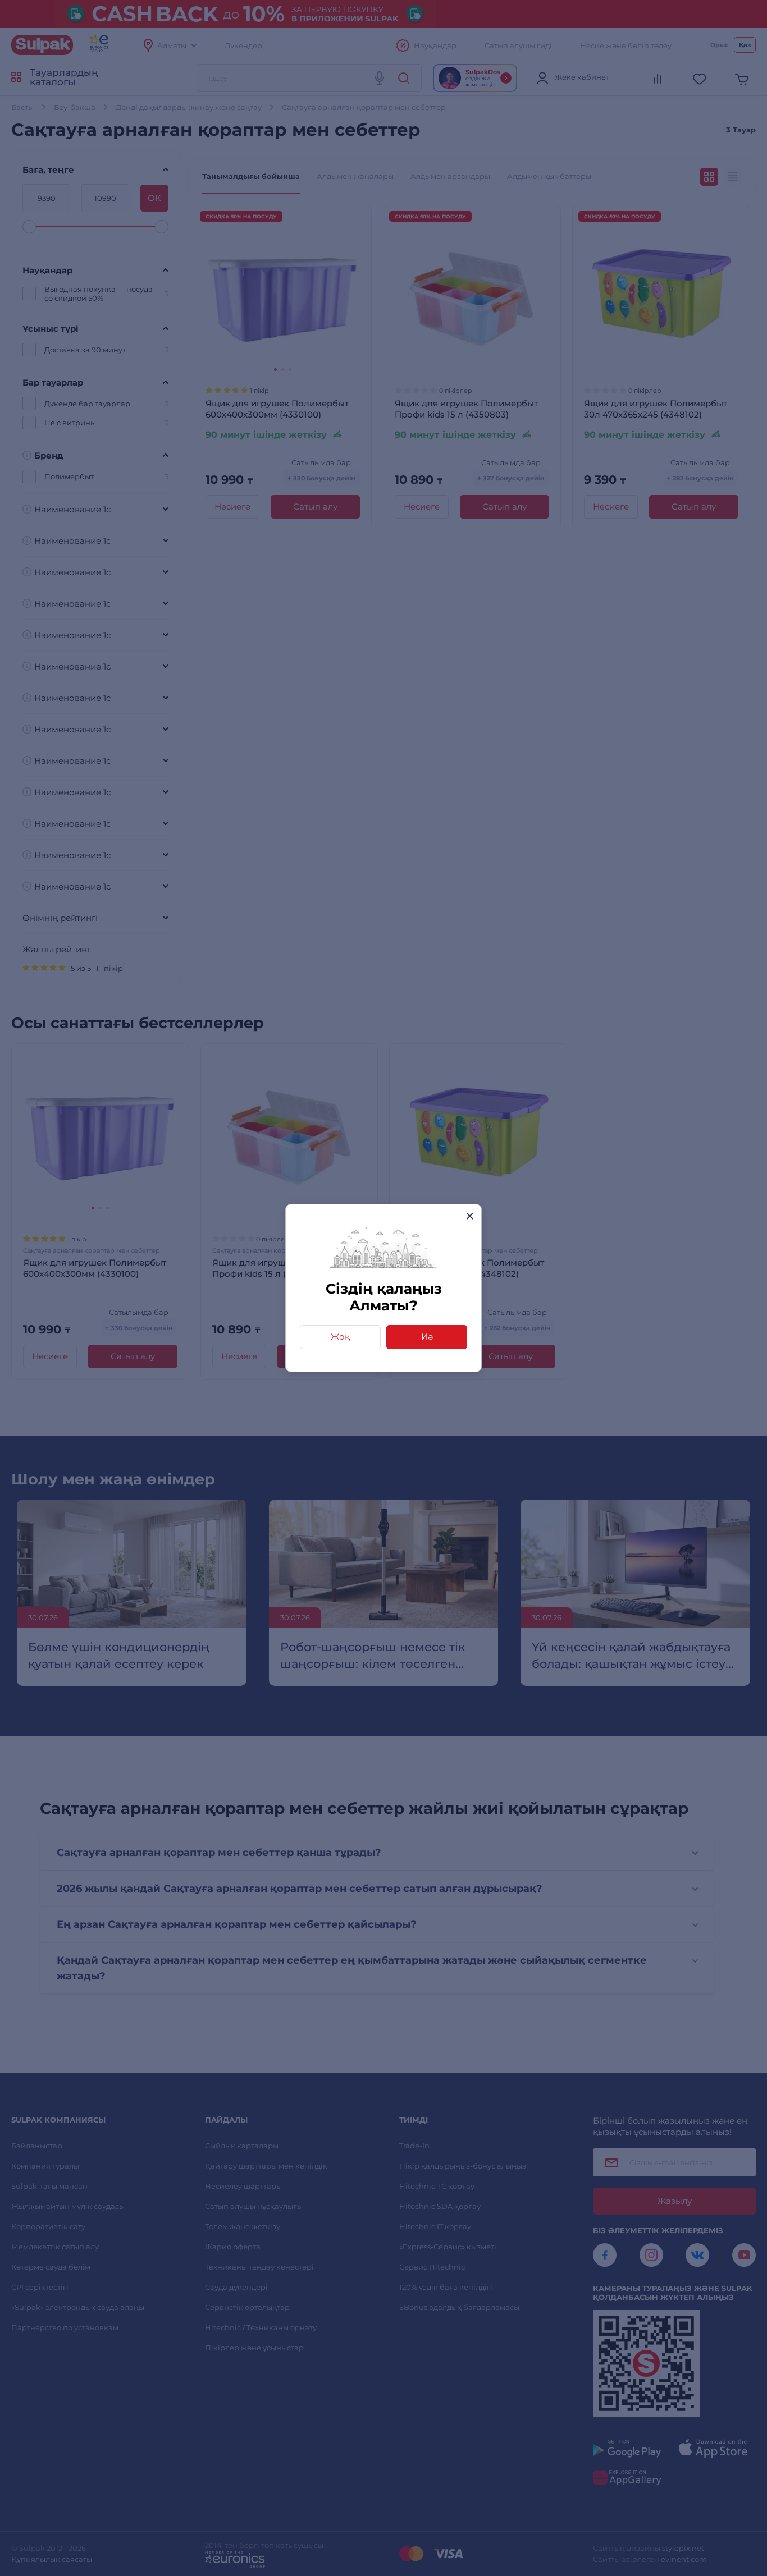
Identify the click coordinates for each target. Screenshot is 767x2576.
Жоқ (340, 1337)
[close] (470, 1216)
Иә (427, 1337)
